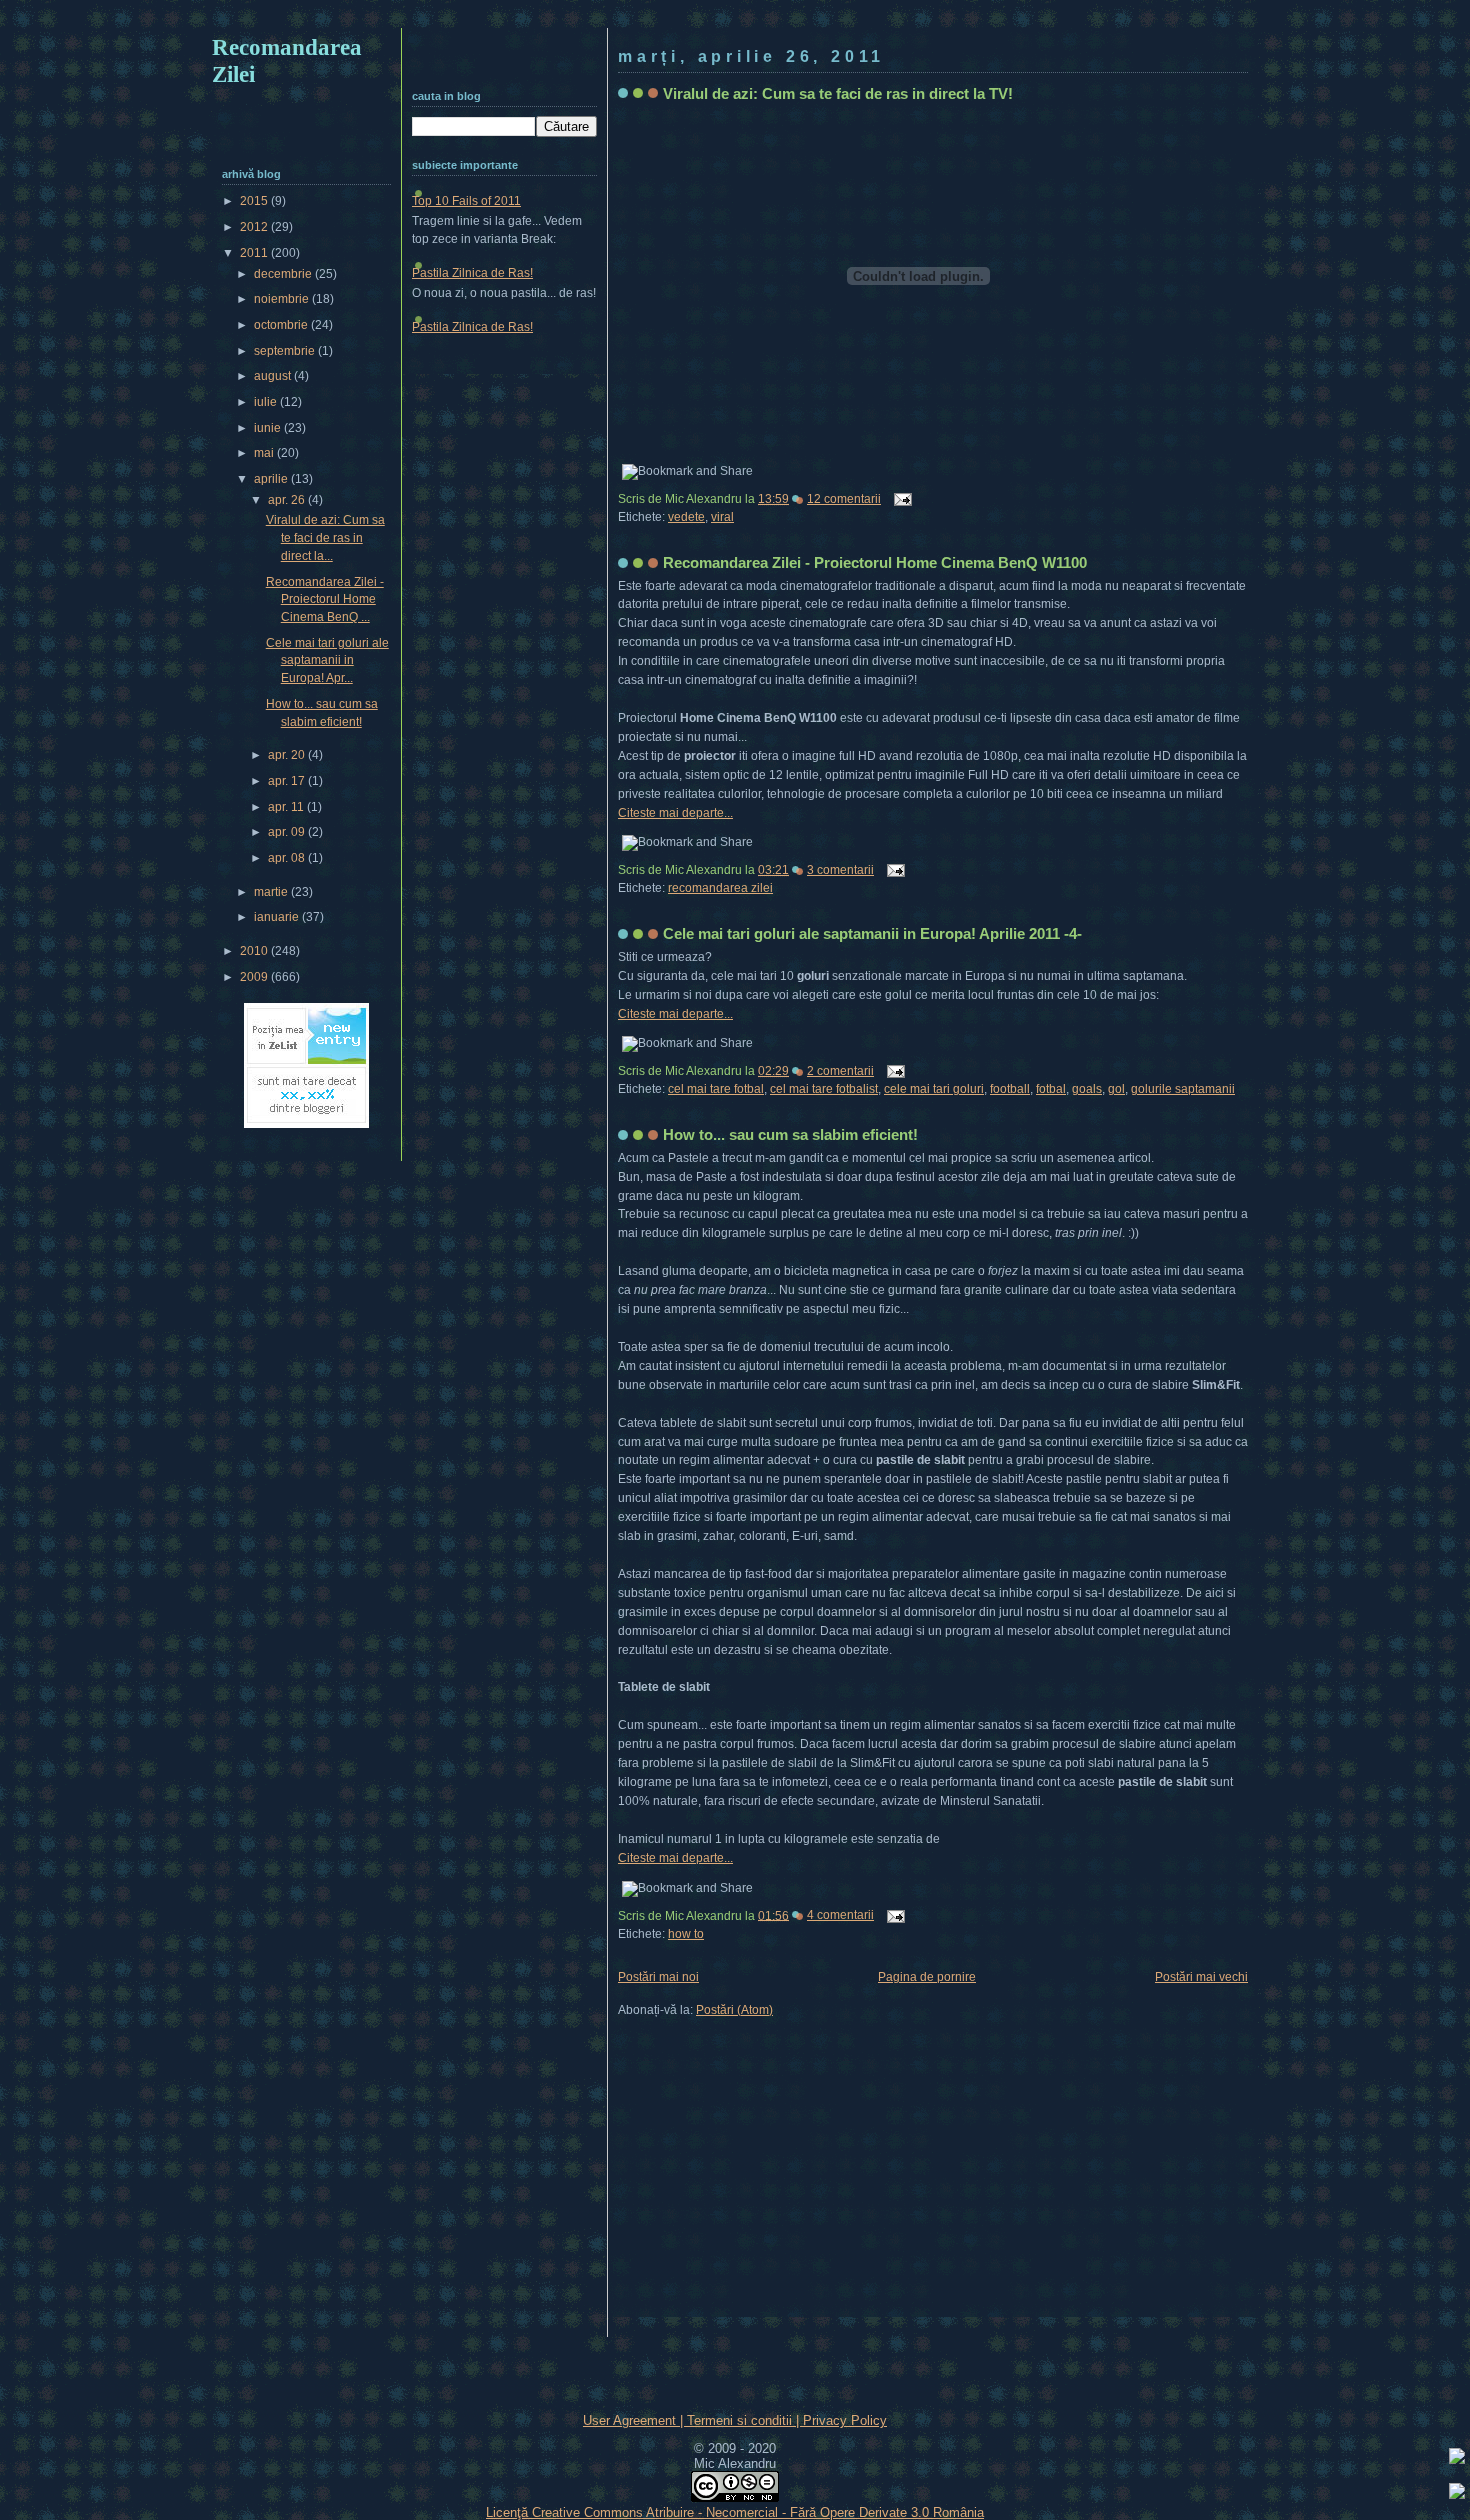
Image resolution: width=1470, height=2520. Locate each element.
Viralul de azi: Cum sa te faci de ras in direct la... (325, 537)
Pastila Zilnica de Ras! (472, 273)
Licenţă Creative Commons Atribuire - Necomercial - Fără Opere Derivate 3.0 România (735, 2512)
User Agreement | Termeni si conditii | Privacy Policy (735, 2420)
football (1010, 1089)
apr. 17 (288, 781)
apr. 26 (288, 500)
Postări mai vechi (1201, 1977)
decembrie (284, 274)
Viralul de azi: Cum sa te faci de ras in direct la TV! (838, 93)
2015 (255, 201)
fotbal (1051, 1089)
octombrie (282, 325)
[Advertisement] (735, 17)
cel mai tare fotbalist (824, 1089)
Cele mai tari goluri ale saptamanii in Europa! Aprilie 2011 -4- (872, 933)
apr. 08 (288, 858)
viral (722, 517)
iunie (269, 428)
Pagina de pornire (927, 1977)
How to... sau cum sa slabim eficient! (790, 1134)
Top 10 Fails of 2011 (466, 201)
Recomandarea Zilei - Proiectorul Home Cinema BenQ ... (325, 599)
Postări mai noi (658, 1977)
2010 (255, 951)
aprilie (272, 479)
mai (265, 453)
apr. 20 (288, 755)
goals (1087, 1089)
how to (686, 1934)
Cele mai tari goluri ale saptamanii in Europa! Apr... (327, 660)
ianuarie (278, 917)
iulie (267, 402)
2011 (255, 253)
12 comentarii (844, 499)
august (274, 376)
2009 (255, 977)
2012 (255, 227)
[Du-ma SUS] (1457, 2459)
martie (272, 892)
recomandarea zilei (720, 888)
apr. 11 (287, 807)
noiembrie (283, 299)
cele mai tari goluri (934, 1089)
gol (1116, 1089)
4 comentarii (840, 1915)
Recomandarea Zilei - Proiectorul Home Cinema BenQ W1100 (875, 562)
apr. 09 (288, 832)
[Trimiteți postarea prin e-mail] (900, 499)
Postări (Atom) (734, 2010)
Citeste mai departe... (675, 813)
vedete (686, 517)
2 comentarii (840, 1071)
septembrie (286, 351)
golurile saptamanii (1183, 1089)
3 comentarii (840, 870)
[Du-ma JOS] (1457, 2494)
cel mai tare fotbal (716, 1089)
